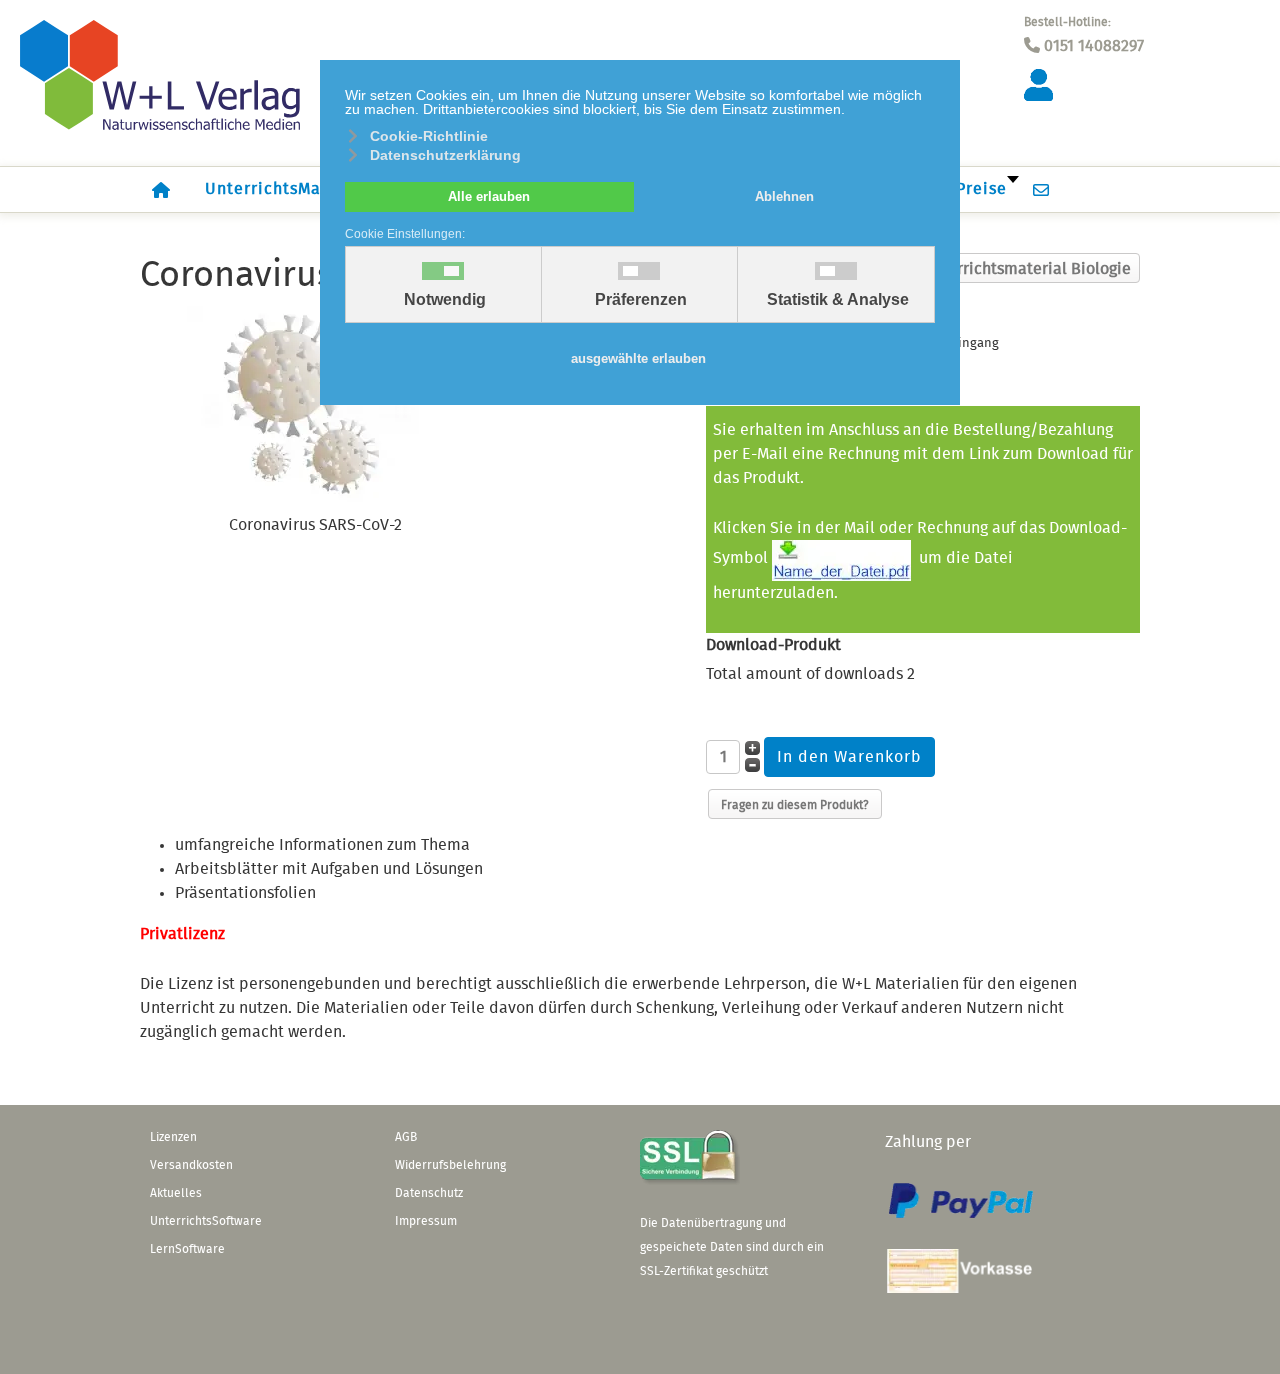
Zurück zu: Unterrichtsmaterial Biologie (988, 269)
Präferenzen (641, 300)
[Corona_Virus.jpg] (315, 407)
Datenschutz (429, 1193)
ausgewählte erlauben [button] (638, 359)
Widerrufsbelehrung (450, 1165)
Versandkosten (191, 1165)
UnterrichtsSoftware (206, 1221)
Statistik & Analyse (838, 300)
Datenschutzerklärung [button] (445, 155)
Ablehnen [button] (784, 197)
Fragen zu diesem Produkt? (795, 805)
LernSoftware (187, 1249)
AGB (406, 1137)
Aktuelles (176, 1193)
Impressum (426, 1221)
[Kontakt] (1046, 189)
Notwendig (445, 300)
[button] (1235, 1329)
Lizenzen (173, 1137)
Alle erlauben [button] (489, 197)
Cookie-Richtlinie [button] (429, 136)
